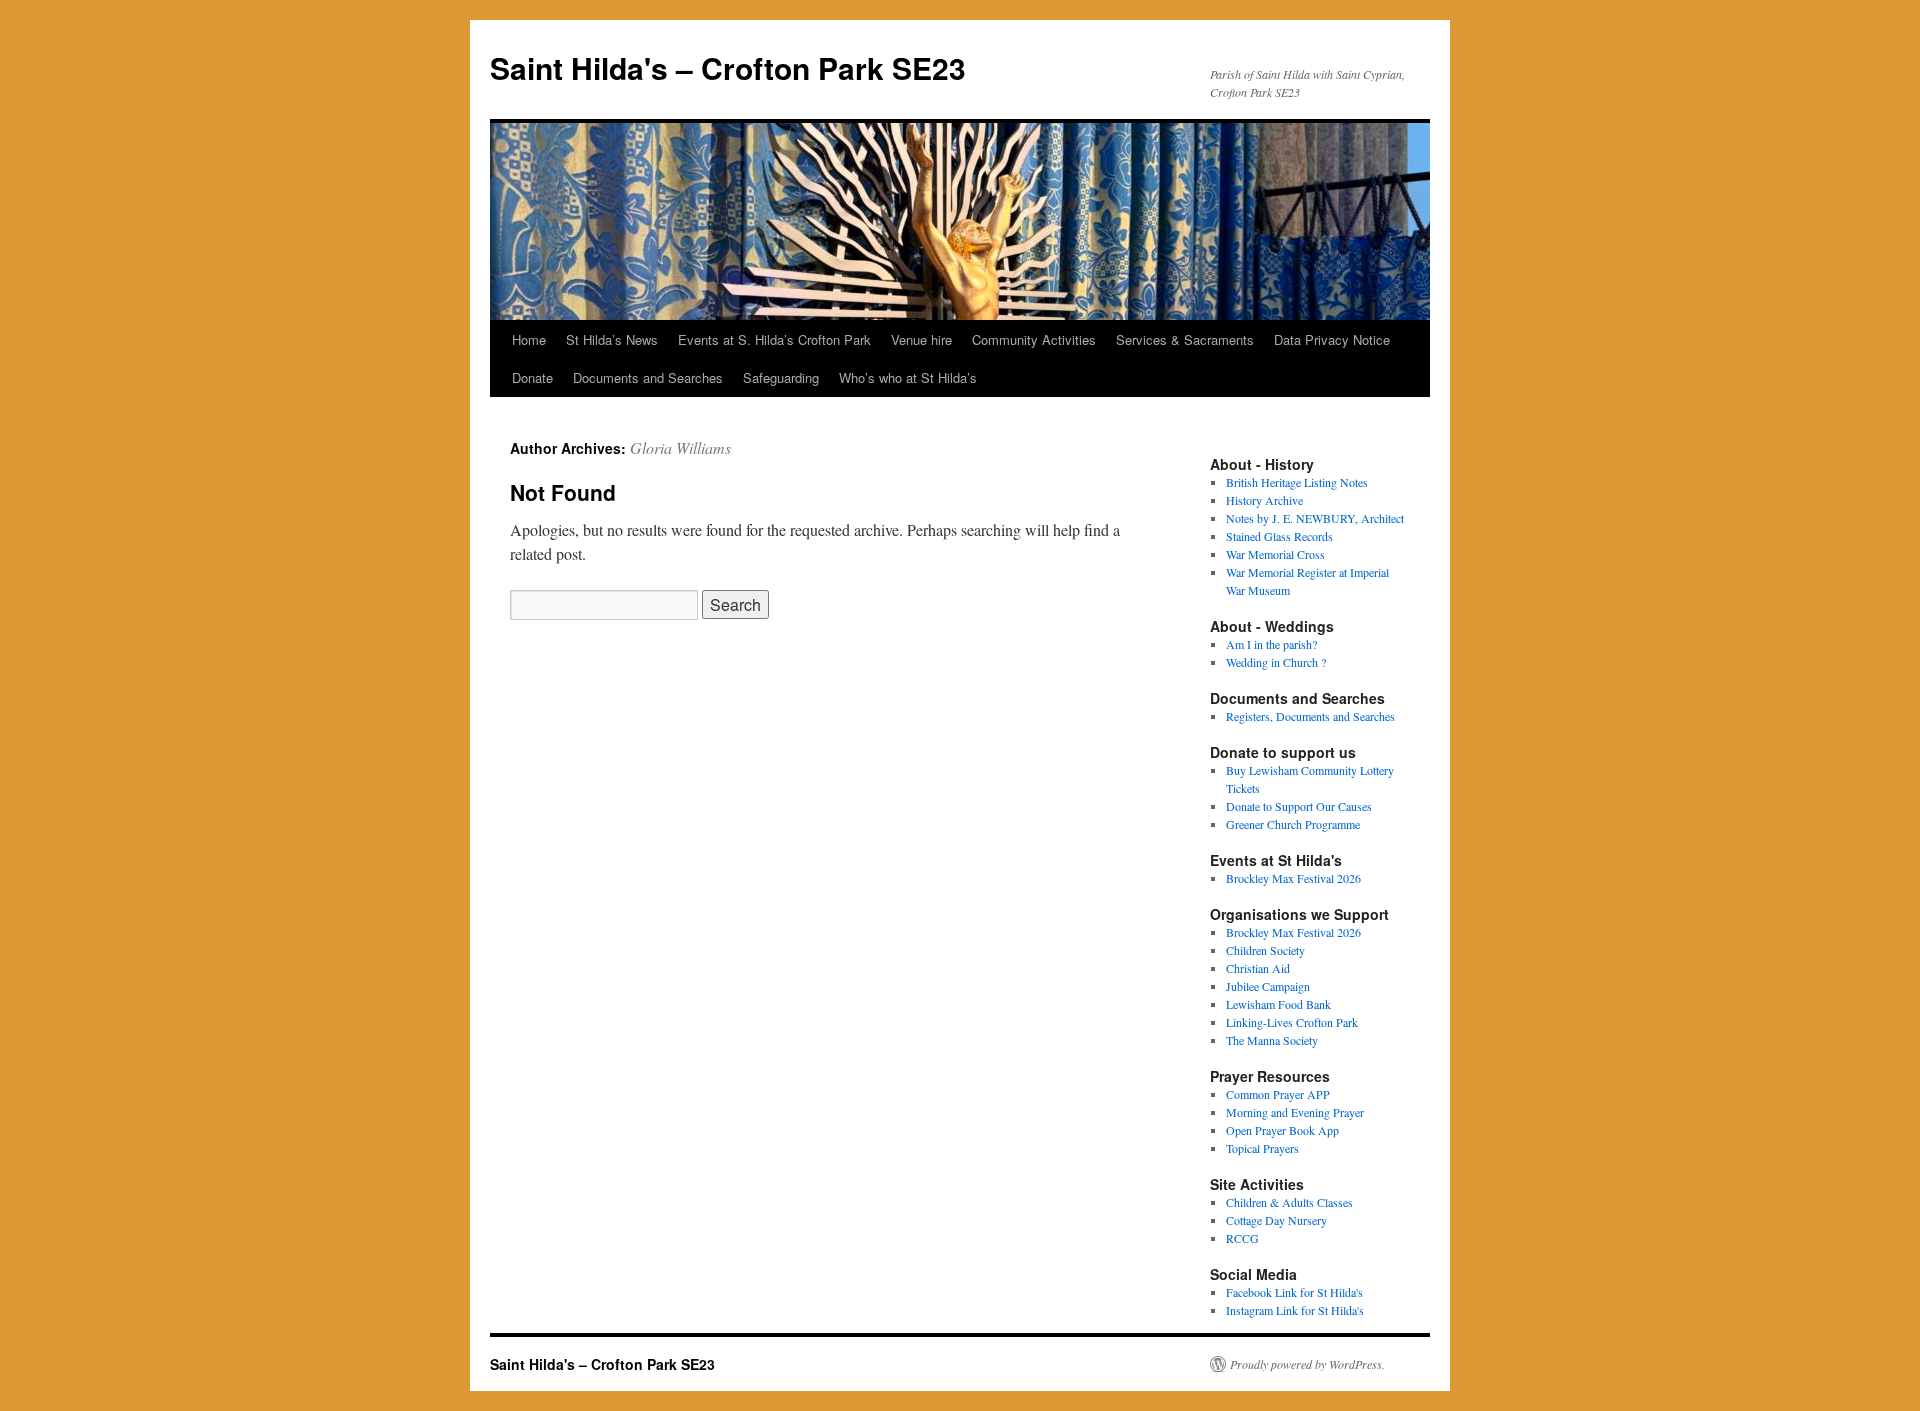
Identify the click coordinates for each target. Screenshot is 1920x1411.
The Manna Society (1272, 1040)
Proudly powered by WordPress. (1307, 1364)
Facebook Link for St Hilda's (1294, 1292)
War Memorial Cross (1275, 554)
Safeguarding (781, 377)
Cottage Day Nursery (1276, 1220)
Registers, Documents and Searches (1310, 716)
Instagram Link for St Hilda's (1295, 1310)
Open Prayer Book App (1282, 1130)
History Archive (1264, 500)
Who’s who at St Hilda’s (908, 377)
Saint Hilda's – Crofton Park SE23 (728, 67)
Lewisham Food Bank (1278, 1004)
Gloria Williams (680, 447)
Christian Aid (1258, 968)
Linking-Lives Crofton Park (1292, 1022)
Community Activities (1034, 339)
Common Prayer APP (1278, 1094)
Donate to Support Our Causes (1299, 806)
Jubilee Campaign (1268, 986)
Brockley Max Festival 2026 (1293, 878)
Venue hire (921, 339)
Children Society (1265, 950)
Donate (532, 377)
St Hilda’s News (612, 339)
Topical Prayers (1262, 1148)
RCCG (1242, 1238)
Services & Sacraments (1185, 339)
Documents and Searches (648, 377)
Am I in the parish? (1271, 644)
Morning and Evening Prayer (1295, 1112)
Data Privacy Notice (1332, 339)
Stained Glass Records (1279, 536)
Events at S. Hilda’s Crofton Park (774, 339)
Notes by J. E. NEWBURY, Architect (1315, 518)
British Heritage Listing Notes (1297, 482)
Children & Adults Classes (1289, 1202)
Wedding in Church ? (1276, 662)
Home (529, 339)
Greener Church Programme (1293, 824)
